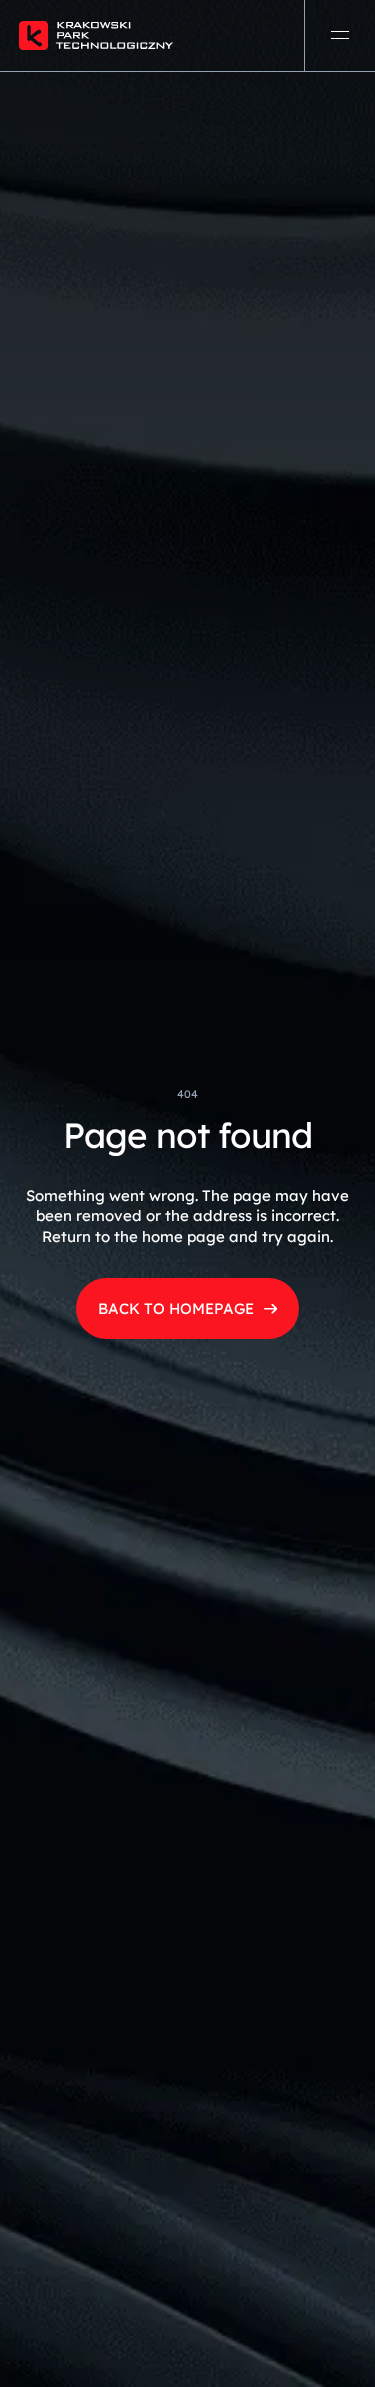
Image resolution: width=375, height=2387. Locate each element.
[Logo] (131, 35)
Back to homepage (176, 1308)
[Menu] (340, 35)
